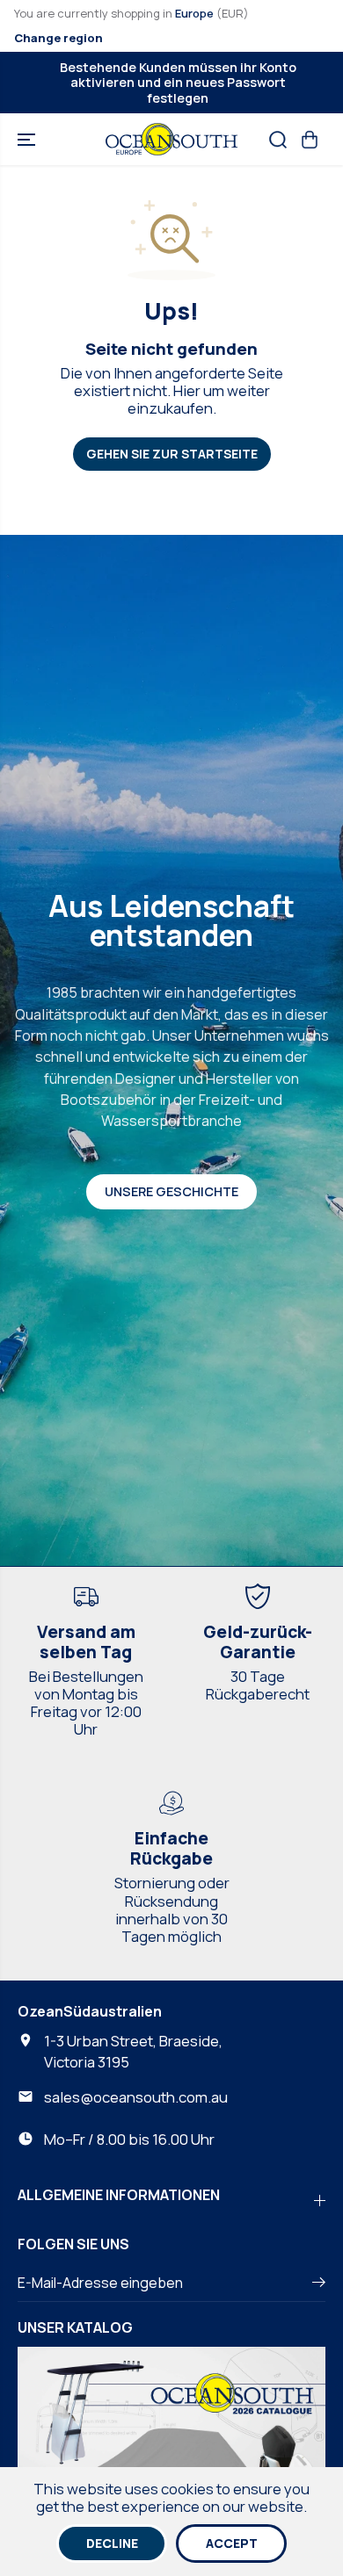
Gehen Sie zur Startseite (172, 454)
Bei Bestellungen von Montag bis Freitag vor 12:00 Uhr (86, 1703)
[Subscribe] (319, 2284)
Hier (187, 390)
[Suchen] (278, 140)
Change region (58, 38)
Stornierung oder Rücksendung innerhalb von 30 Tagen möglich (172, 1909)
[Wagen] (310, 140)
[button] (28, 139)
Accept (232, 2543)
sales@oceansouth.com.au (136, 2097)
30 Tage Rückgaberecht (258, 1685)
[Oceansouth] (171, 139)
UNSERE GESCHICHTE (171, 1191)
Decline (112, 2543)
